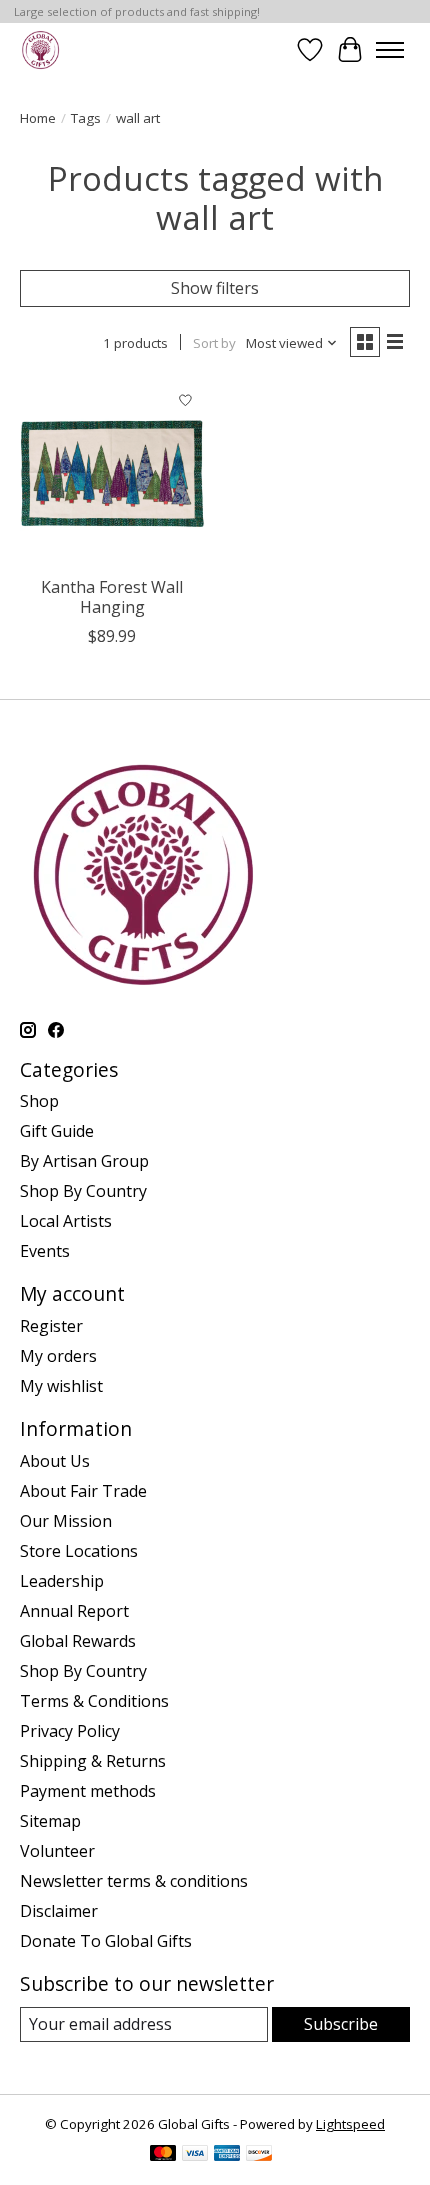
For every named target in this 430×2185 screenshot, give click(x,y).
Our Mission (66, 1521)
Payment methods (88, 1791)
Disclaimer (59, 1911)
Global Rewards (78, 1641)
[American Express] (227, 2155)
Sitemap (50, 1821)
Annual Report (74, 1611)
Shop (39, 1101)
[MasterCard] (163, 2155)
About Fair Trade (83, 1491)
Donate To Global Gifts (106, 1941)
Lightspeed (350, 2124)
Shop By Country (83, 1191)
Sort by (214, 343)
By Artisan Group (84, 1161)
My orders (58, 1356)
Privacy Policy (70, 1731)
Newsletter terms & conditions (134, 1881)
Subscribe (341, 2024)
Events (45, 1251)
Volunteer (57, 1851)
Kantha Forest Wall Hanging (112, 596)
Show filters (215, 288)
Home (38, 118)
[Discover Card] (259, 2155)
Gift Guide (57, 1131)
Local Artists (66, 1221)
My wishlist (61, 1386)
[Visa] (195, 2155)
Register (51, 1326)
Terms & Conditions (94, 1701)
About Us (55, 1461)
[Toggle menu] (390, 50)
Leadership (62, 1581)
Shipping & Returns (93, 1761)
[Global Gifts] (40, 49)
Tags (86, 118)
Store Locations (79, 1551)
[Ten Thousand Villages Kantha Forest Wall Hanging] (112, 473)
